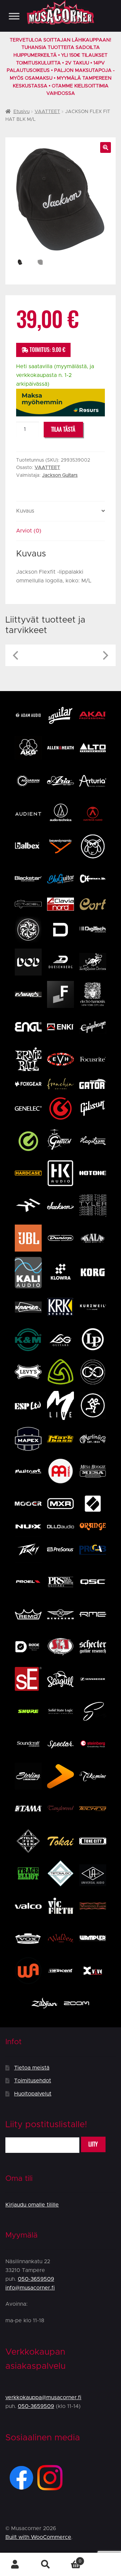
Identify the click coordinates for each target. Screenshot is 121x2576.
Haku (45, 2565)
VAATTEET (47, 112)
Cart (71, 2559)
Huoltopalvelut (33, 2094)
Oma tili (15, 2565)
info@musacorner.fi (30, 2288)
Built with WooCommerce (38, 2537)
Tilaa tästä (63, 429)
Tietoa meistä (32, 2068)
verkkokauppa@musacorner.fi (43, 2397)
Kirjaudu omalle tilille (32, 2205)
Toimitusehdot (33, 2081)
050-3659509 (36, 2279)
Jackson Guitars (60, 475)
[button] (106, 147)
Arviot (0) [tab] (29, 531)
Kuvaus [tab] (25, 511)
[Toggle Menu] (14, 16)
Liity (93, 2144)
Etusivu (22, 112)
